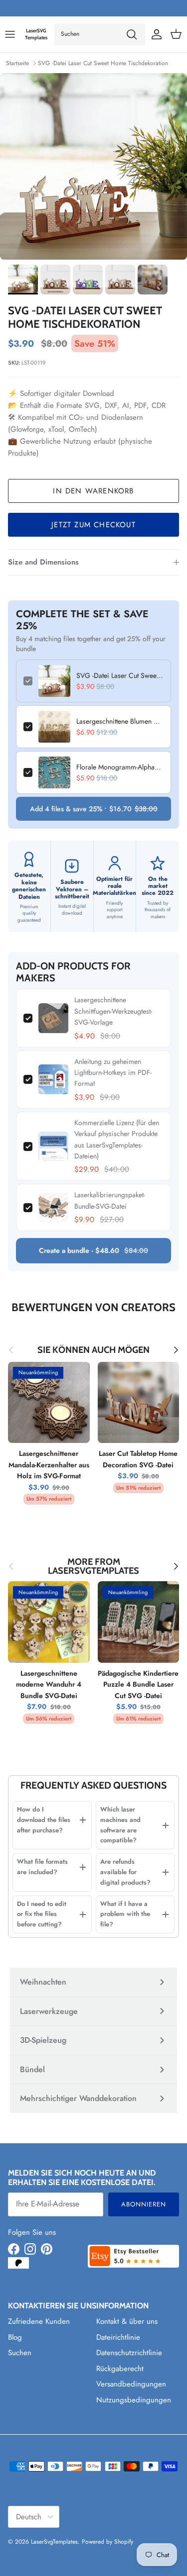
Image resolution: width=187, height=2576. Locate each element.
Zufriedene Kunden (39, 2321)
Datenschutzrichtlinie (129, 2353)
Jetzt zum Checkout (93, 525)
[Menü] (10, 34)
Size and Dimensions (43, 562)
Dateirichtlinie (118, 2337)
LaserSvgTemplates (54, 2542)
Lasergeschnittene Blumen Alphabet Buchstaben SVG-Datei (120, 721)
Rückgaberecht (120, 2369)
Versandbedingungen (131, 2384)
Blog (15, 2337)
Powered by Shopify (107, 2542)
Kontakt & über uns (127, 2321)
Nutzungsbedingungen (134, 2400)
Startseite (17, 63)
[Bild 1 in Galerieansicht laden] (93, 166)
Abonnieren (144, 2204)
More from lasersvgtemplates (93, 1567)
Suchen (20, 2353)
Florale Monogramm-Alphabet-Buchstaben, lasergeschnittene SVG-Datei (120, 767)
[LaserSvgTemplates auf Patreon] (18, 2263)
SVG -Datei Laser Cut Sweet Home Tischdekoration (103, 63)
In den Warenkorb (93, 491)
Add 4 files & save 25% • (94, 809)
